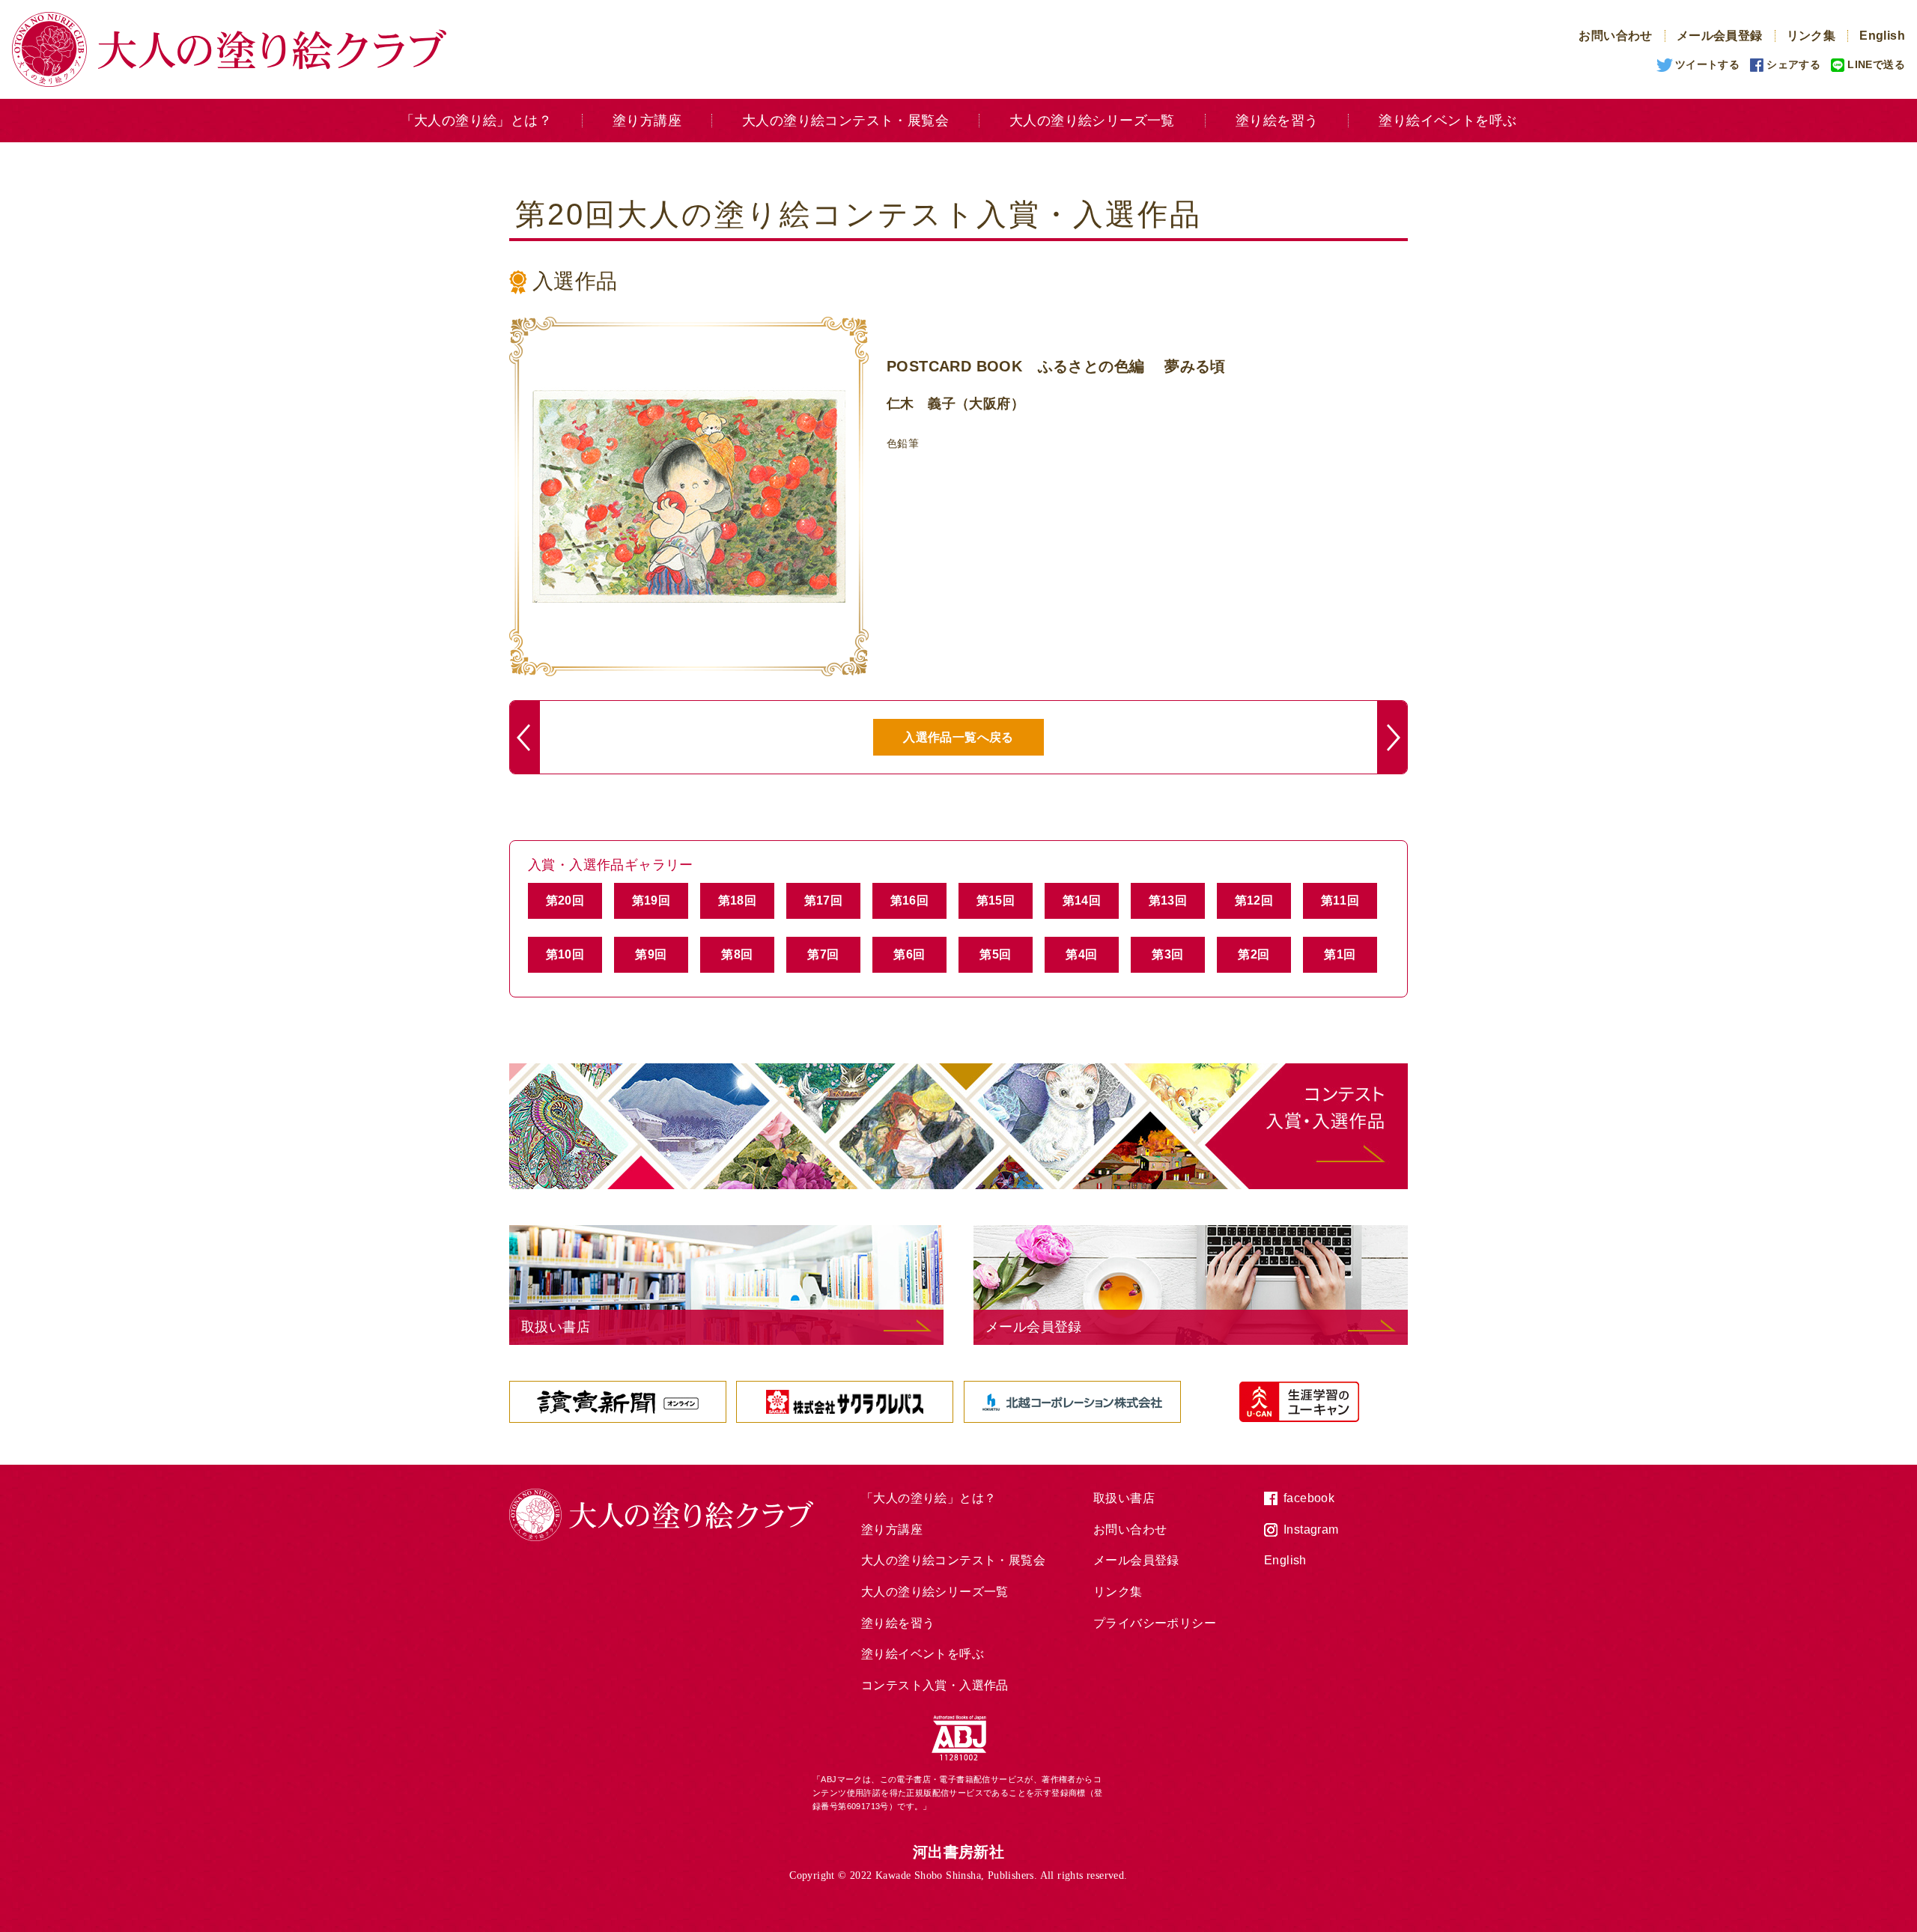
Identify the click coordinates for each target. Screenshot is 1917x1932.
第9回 (651, 954)
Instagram (1311, 1529)
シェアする (1793, 64)
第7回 (823, 954)
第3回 (1167, 954)
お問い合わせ (1615, 36)
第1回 (1340, 954)
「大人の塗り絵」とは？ (476, 121)
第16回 (910, 900)
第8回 (737, 954)
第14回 (1082, 900)
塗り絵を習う (1277, 121)
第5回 (995, 954)
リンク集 (1811, 36)
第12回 (1254, 900)
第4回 (1081, 954)
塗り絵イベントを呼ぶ (1447, 121)
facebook (1309, 1498)
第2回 (1254, 954)
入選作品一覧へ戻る (958, 737)
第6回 (909, 954)
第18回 (738, 900)
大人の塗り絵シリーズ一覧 (1092, 121)
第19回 (651, 900)
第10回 (565, 954)
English (1882, 36)
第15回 (996, 900)
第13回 (1168, 900)
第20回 (565, 900)
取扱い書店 (1124, 1498)
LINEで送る (1876, 64)
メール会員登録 (1720, 36)
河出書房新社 (958, 1852)
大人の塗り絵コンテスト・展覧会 (845, 121)
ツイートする (1707, 64)
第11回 (1340, 900)
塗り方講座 (647, 121)
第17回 (824, 900)
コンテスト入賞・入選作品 (935, 1685)
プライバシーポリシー (1155, 1623)
